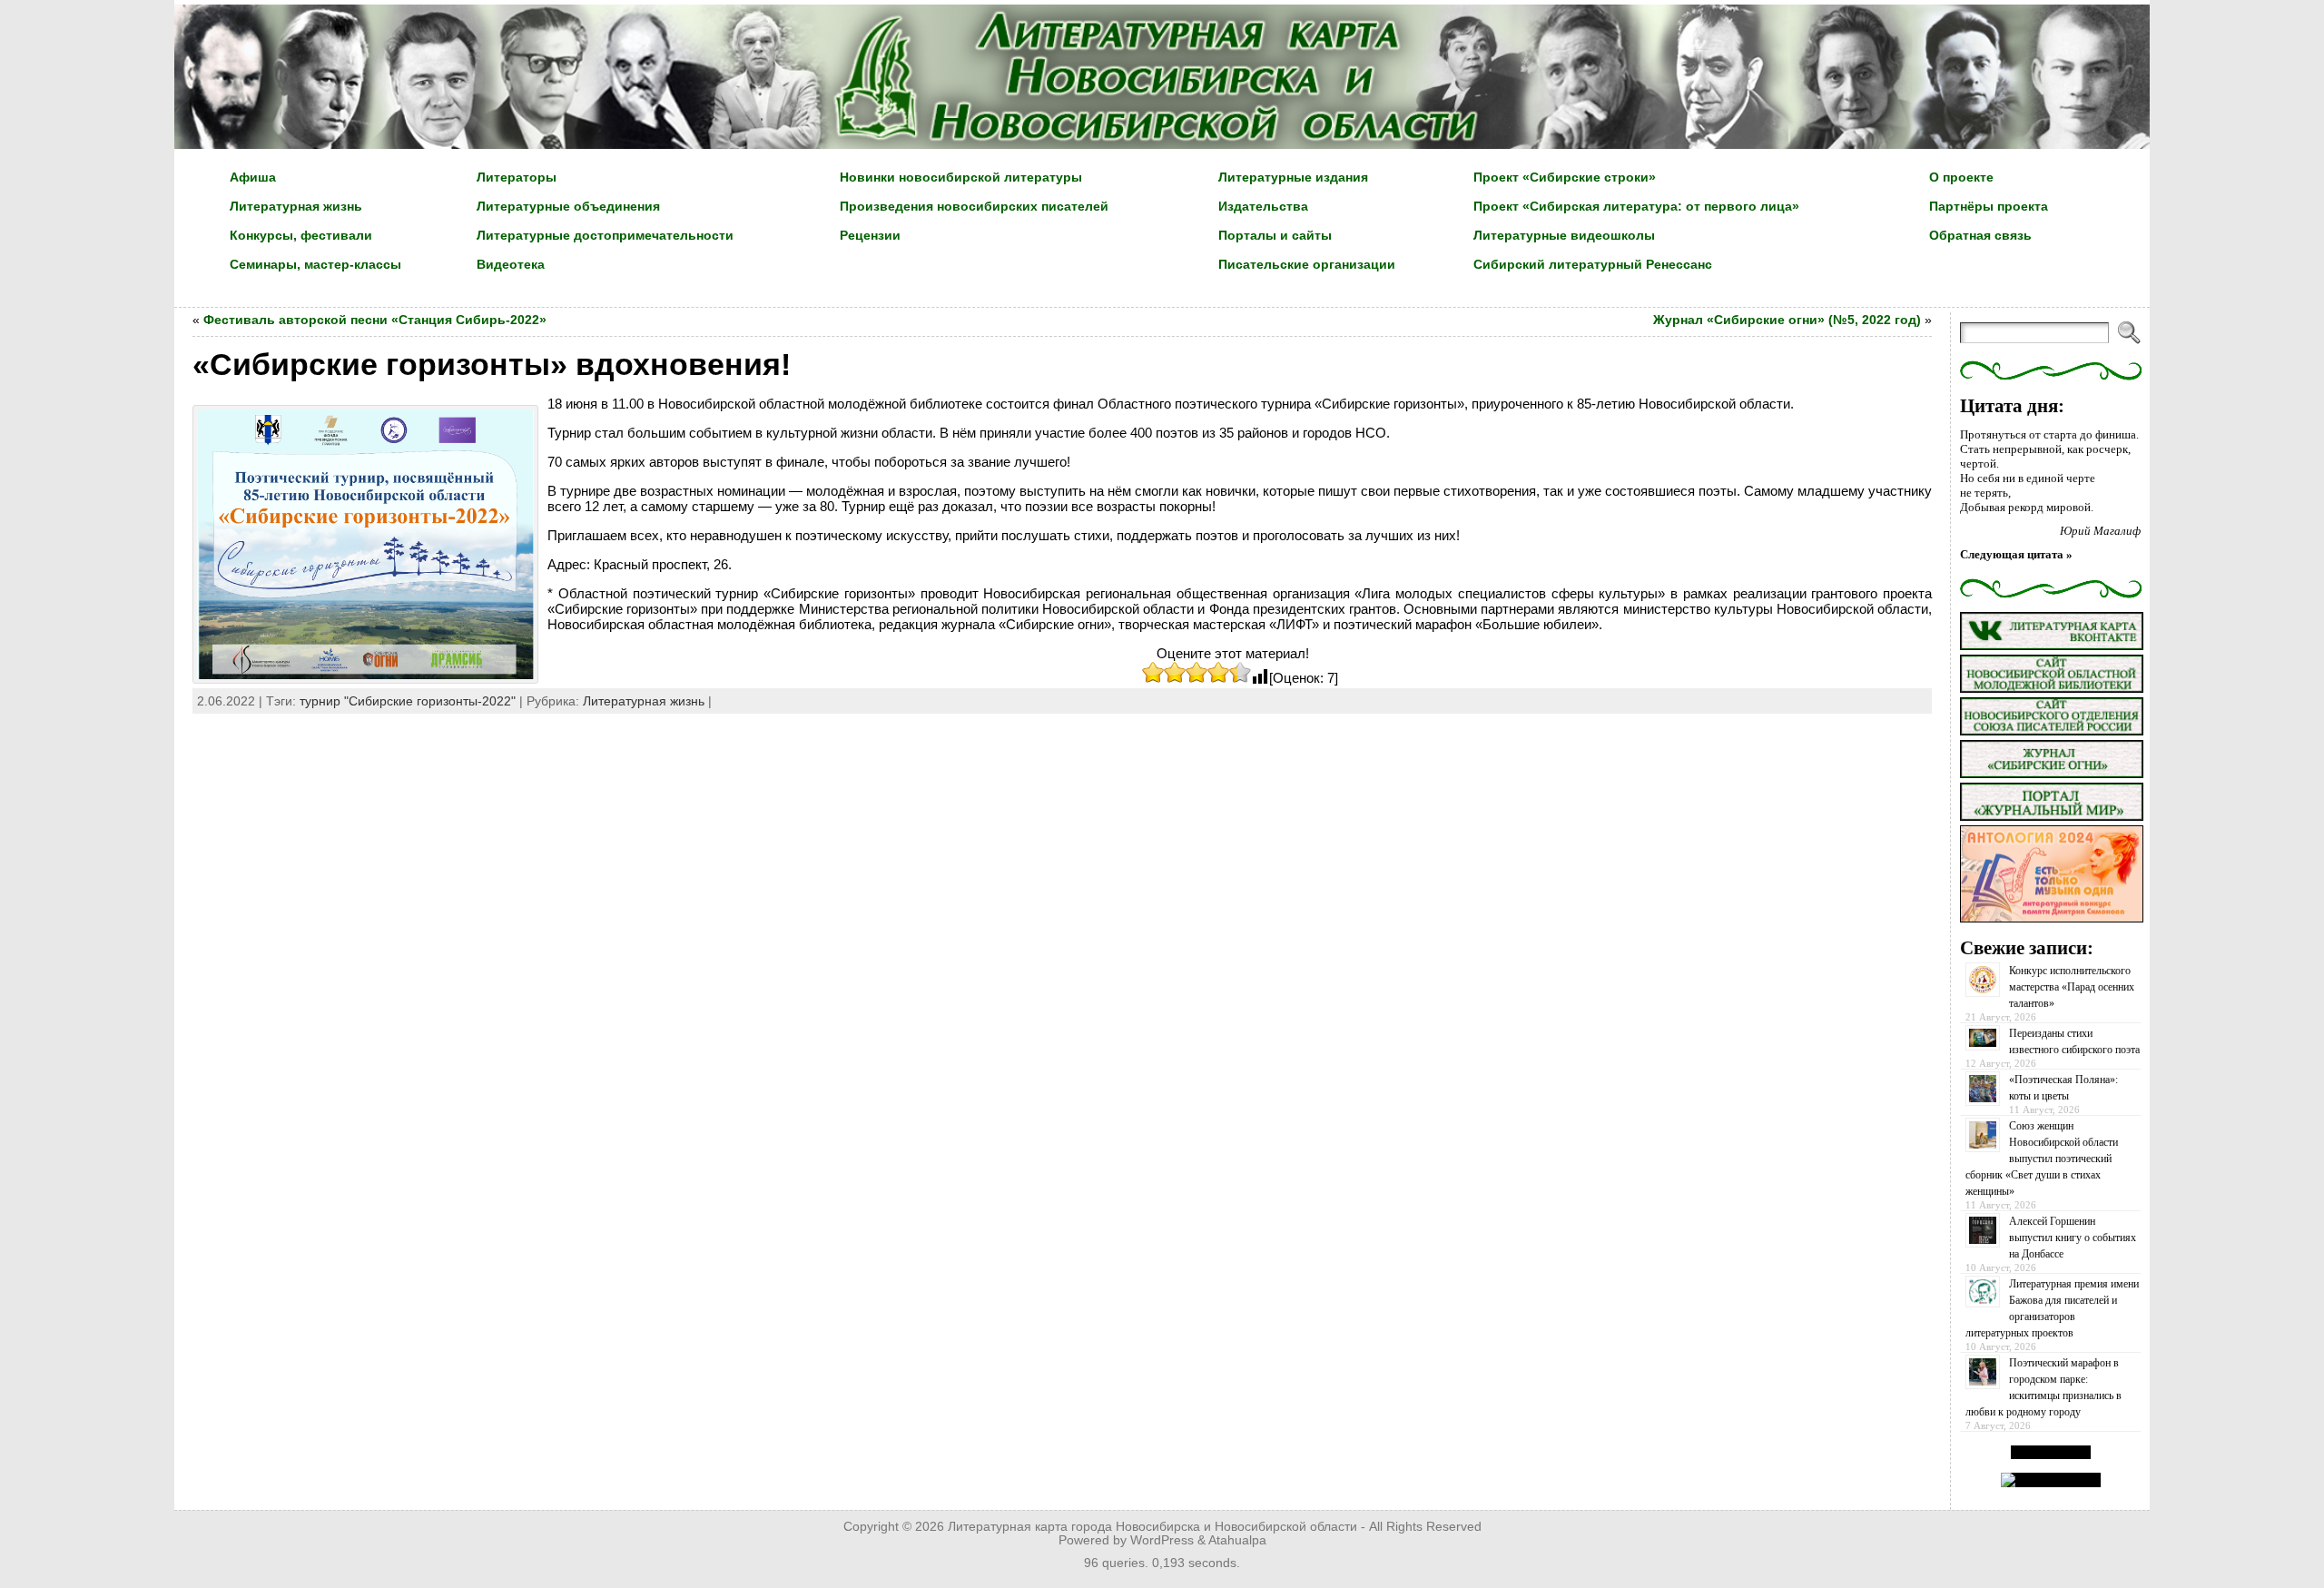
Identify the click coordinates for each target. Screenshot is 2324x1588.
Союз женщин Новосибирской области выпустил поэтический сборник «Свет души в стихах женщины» (2042, 1159)
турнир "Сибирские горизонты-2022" (408, 701)
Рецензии (870, 235)
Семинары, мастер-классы (315, 264)
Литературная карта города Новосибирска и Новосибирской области (1152, 1527)
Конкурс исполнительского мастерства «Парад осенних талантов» (2072, 987)
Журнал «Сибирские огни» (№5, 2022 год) (1787, 320)
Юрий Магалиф (2100, 531)
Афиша (253, 177)
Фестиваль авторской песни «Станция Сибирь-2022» (375, 320)
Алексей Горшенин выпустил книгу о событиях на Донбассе (2073, 1238)
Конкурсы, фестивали (301, 235)
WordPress (1162, 1540)
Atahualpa (1237, 1540)
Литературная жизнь (296, 206)
